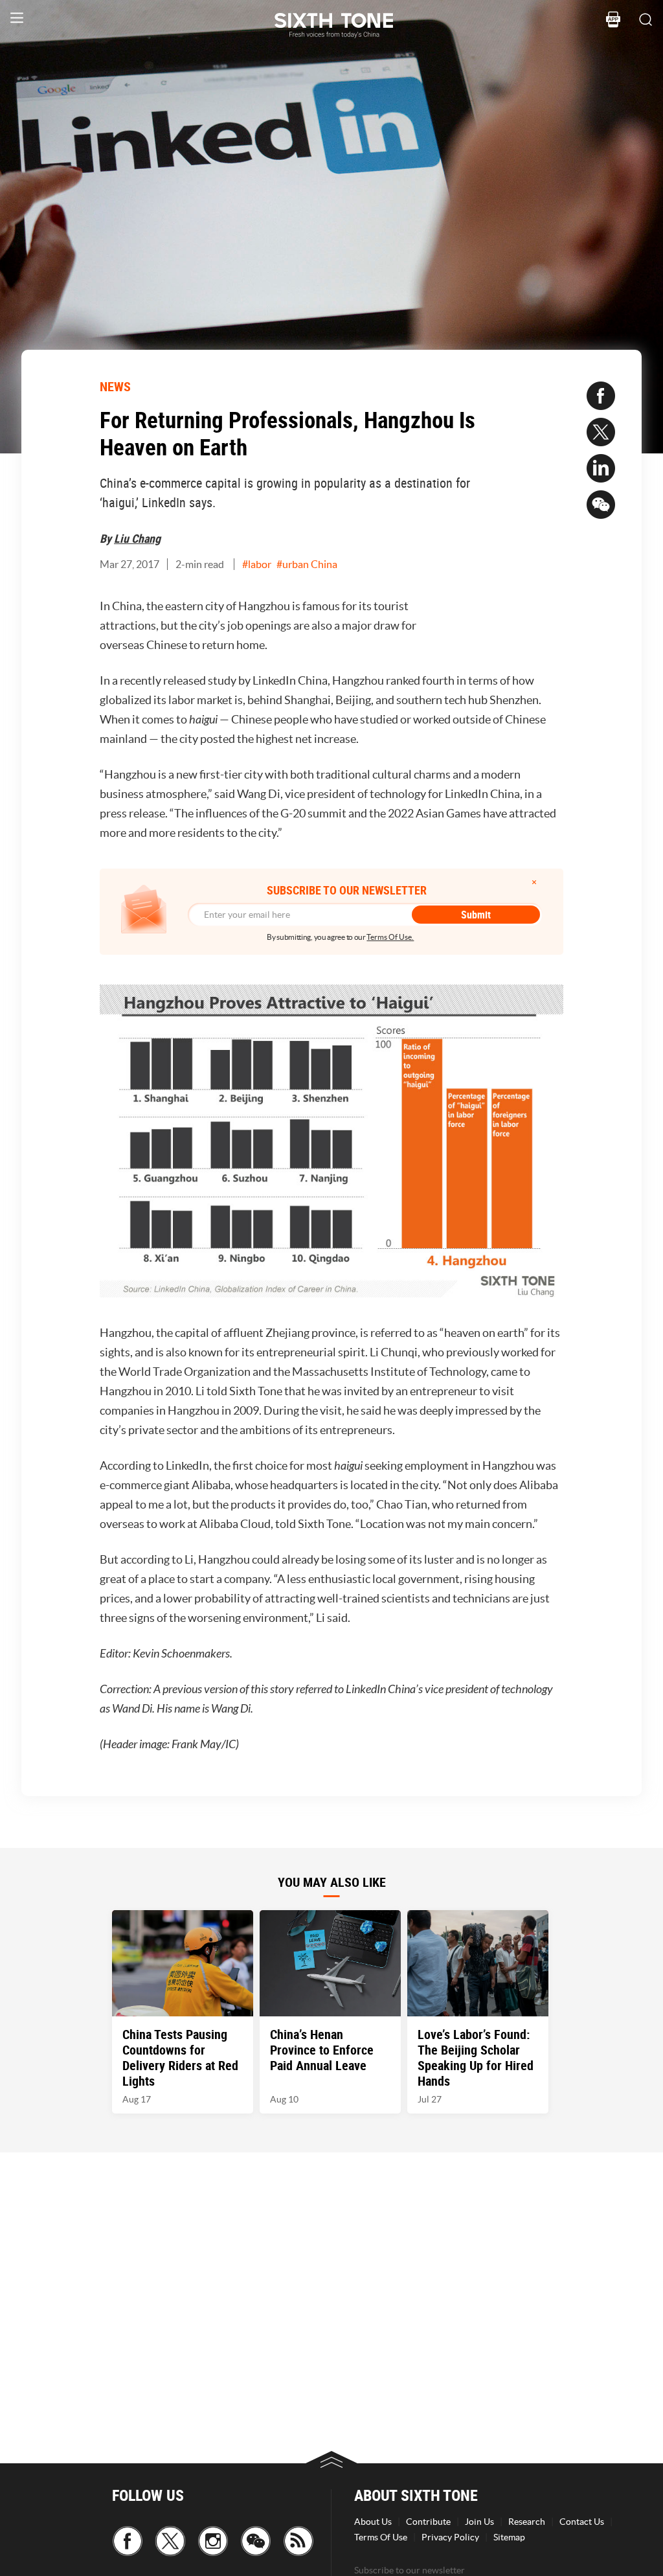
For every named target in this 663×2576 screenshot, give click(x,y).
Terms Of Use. (390, 937)
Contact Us (582, 2522)
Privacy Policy (450, 2537)
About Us (373, 2522)
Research (527, 2522)
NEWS (115, 386)
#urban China (307, 564)
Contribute (428, 2522)
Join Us (479, 2522)
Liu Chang (137, 538)
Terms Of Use (381, 2537)
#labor (257, 564)
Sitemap (509, 2537)
